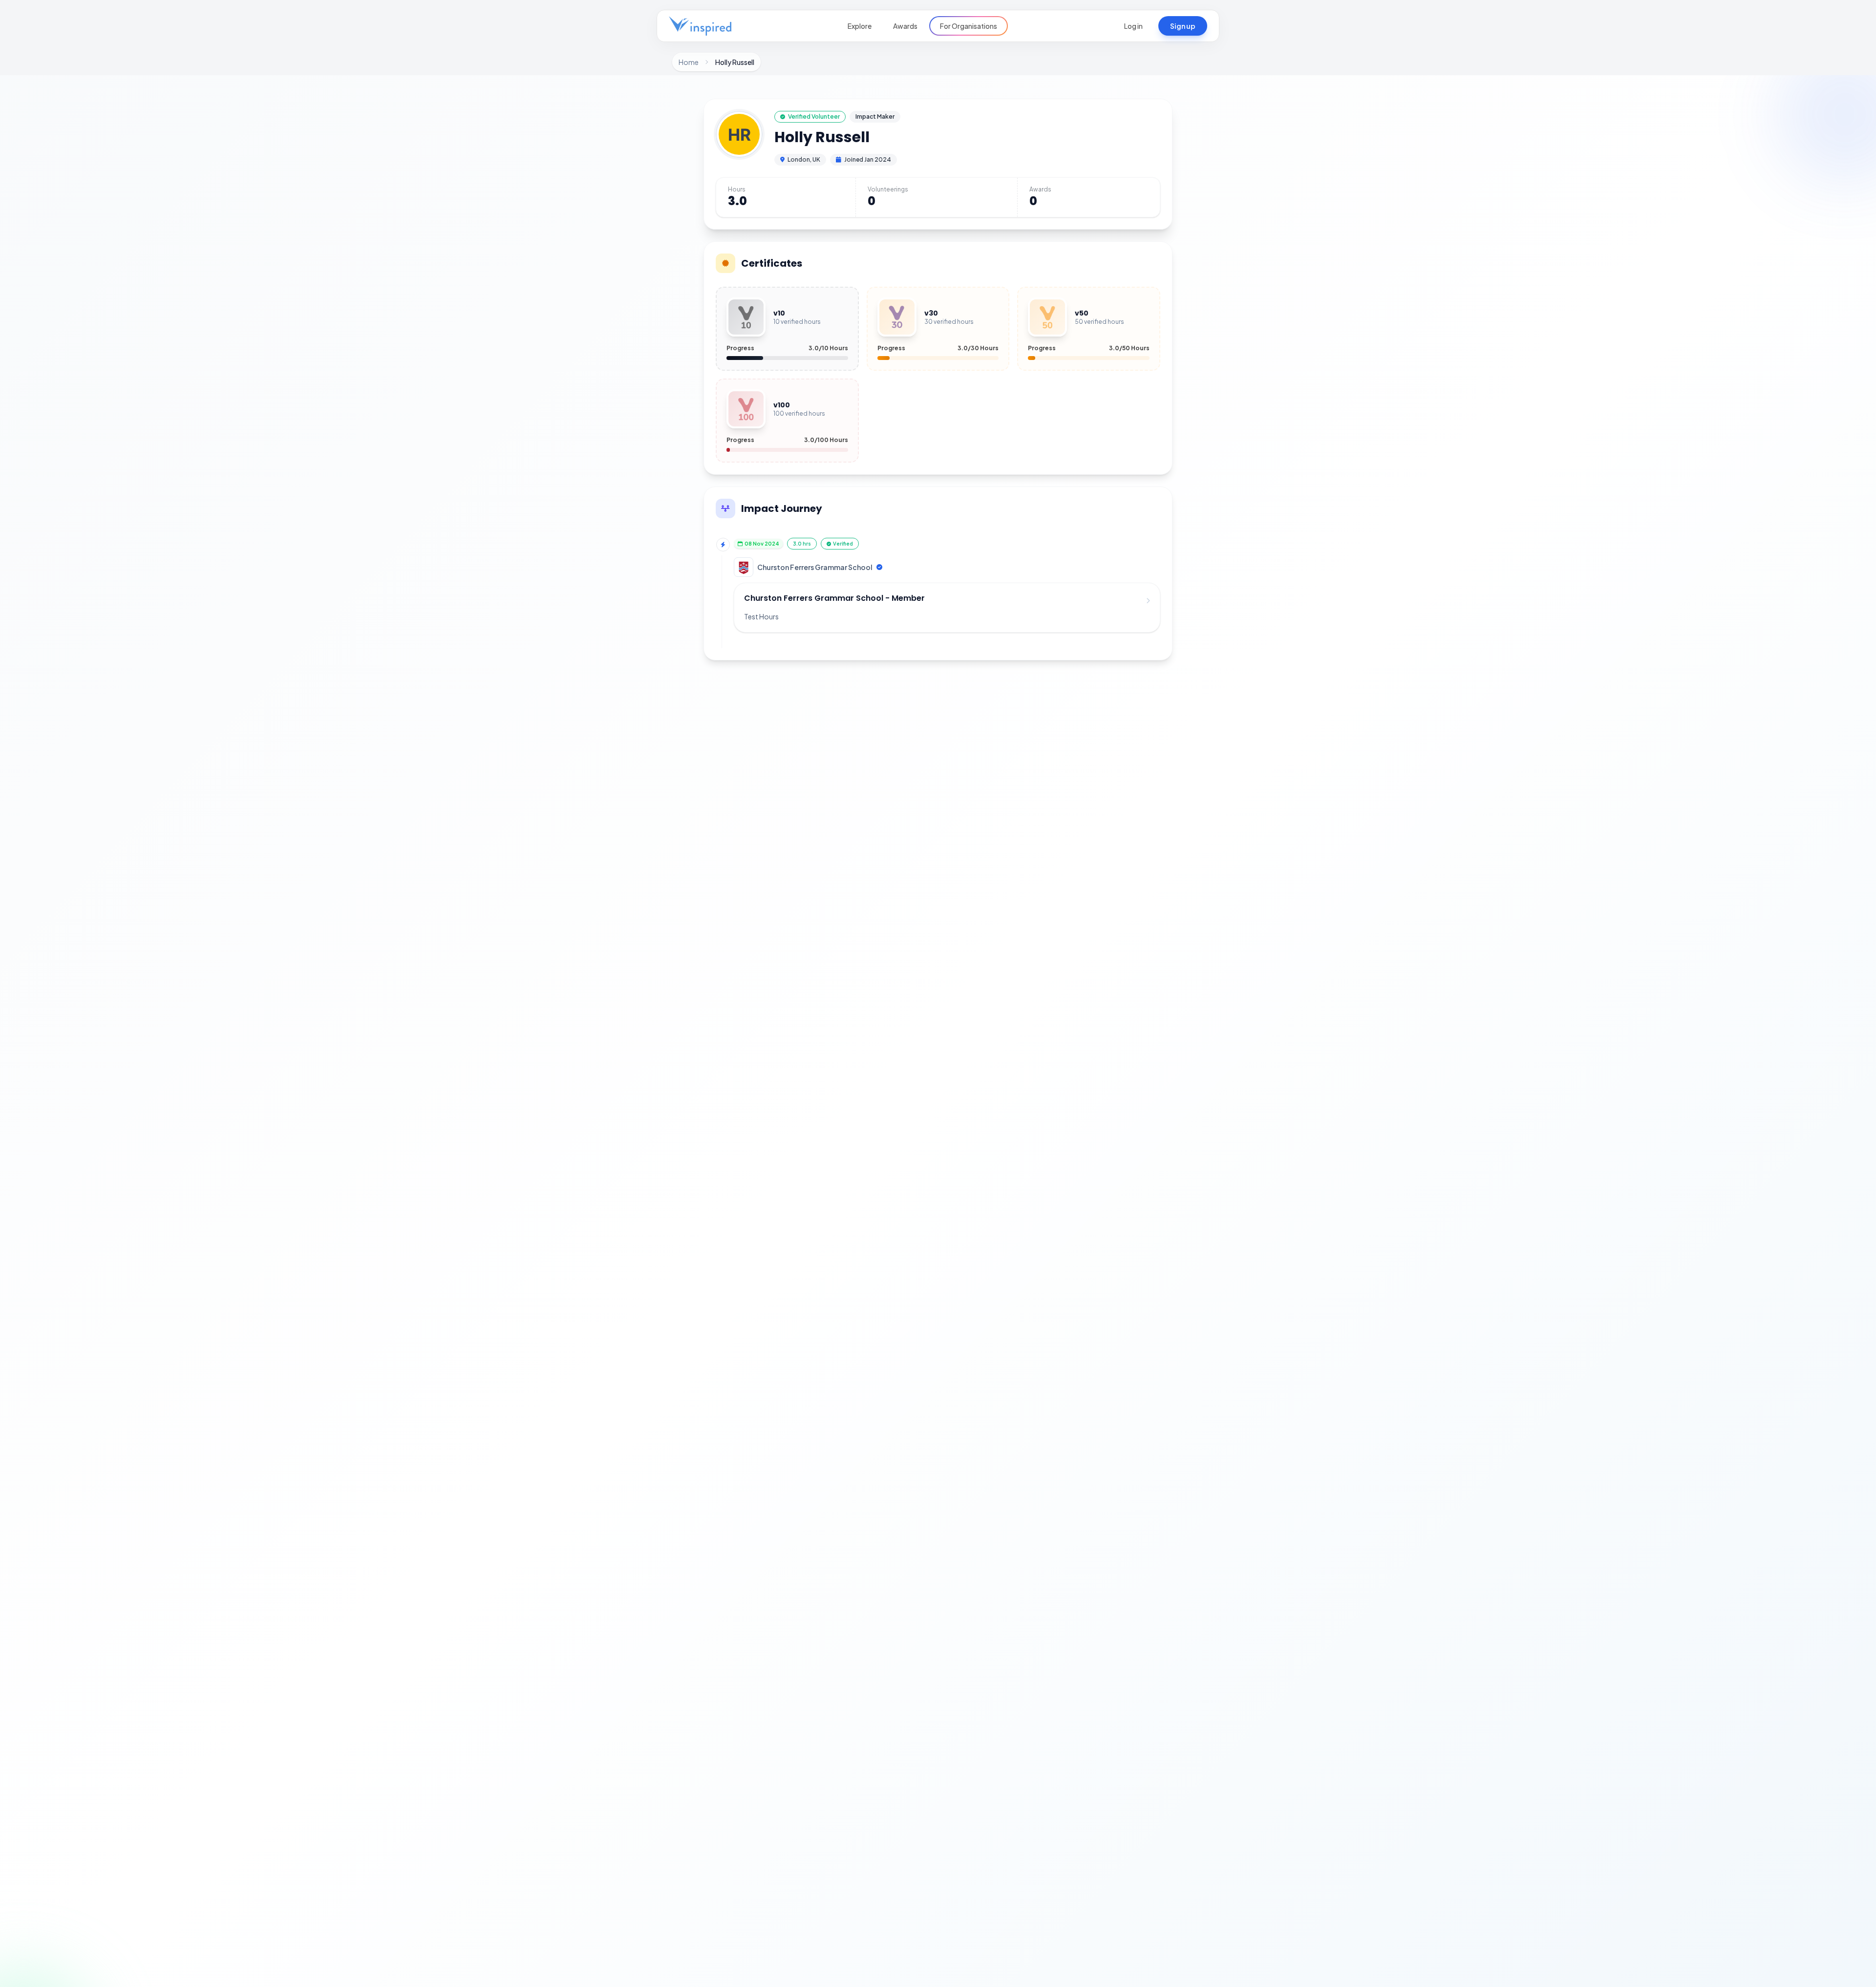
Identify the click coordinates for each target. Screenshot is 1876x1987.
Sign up (1183, 26)
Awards (905, 26)
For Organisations (969, 26)
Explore (860, 26)
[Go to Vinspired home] (700, 26)
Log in (1133, 26)
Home (689, 62)
